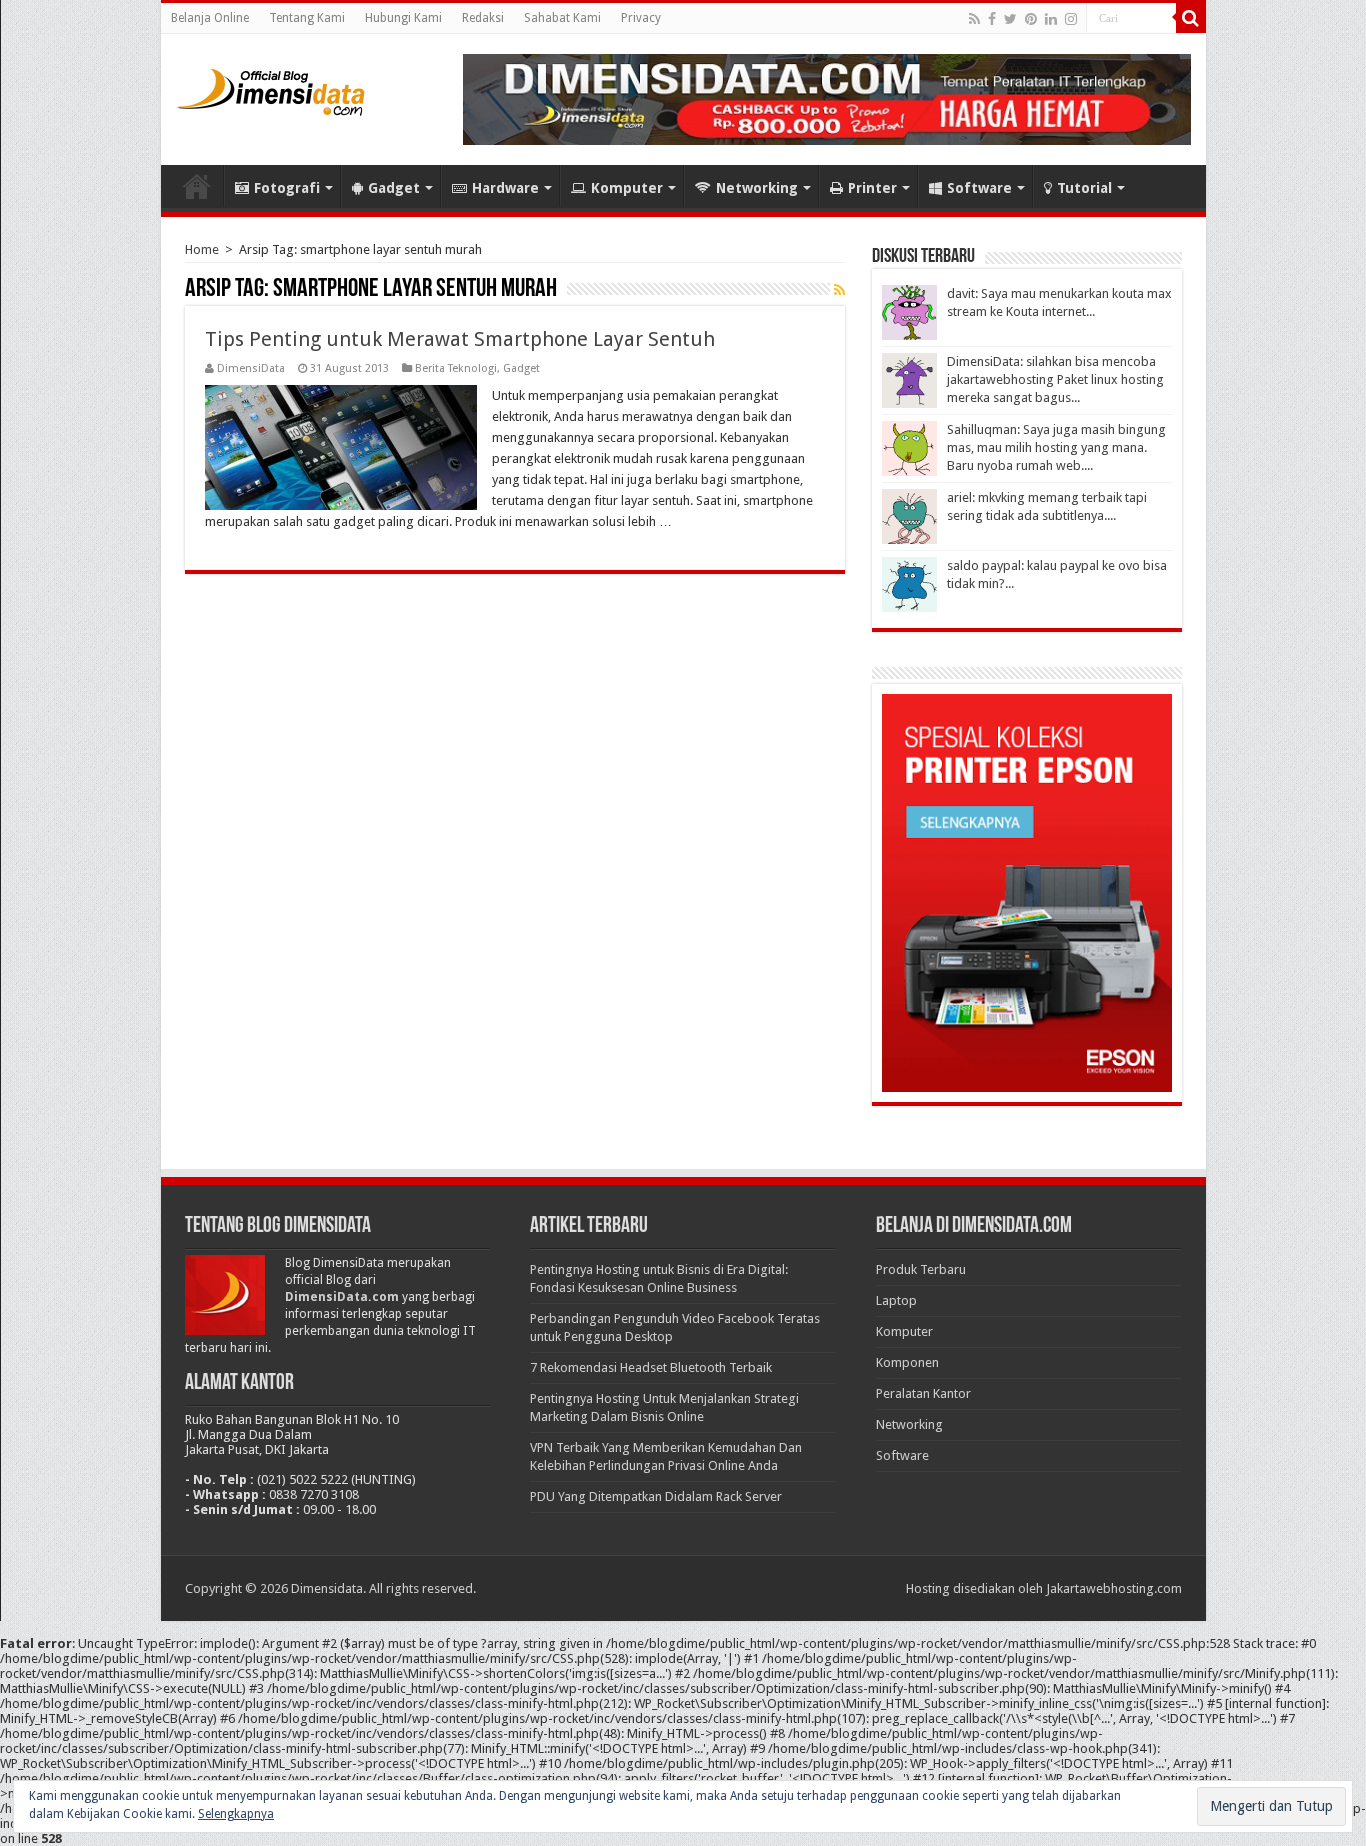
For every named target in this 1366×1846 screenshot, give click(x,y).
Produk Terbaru (921, 1269)
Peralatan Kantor (923, 1393)
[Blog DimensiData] (271, 88)
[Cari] (1191, 18)
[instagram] (1071, 19)
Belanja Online (210, 18)
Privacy (641, 18)
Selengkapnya (236, 1814)
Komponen (907, 1362)
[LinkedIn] (1051, 19)
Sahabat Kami (562, 18)
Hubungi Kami (403, 18)
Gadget (394, 188)
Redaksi (483, 18)
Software (979, 188)
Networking (757, 188)
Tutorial (1084, 188)
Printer (872, 188)
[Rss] (974, 19)
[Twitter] (1010, 19)
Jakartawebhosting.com (1114, 1588)
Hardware (505, 188)
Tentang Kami (307, 18)
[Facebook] (992, 19)
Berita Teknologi (456, 368)
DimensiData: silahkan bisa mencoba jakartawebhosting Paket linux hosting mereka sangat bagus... (1055, 379)
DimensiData (251, 368)
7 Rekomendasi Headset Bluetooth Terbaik (651, 1367)
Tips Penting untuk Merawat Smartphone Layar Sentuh (460, 339)
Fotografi (287, 188)
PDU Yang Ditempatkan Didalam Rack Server (656, 1496)
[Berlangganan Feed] (839, 290)
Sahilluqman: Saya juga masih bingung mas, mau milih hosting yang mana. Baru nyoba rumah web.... (1056, 447)
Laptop (896, 1300)
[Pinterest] (1031, 19)
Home (197, 186)
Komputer (627, 188)
